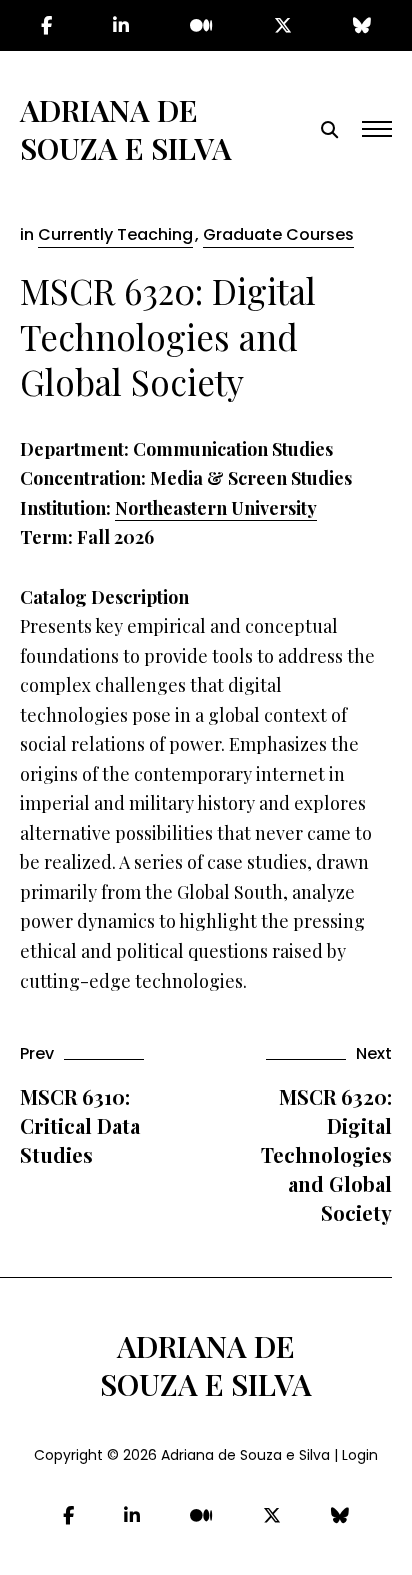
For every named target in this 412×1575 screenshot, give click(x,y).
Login (360, 1455)
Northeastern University (216, 508)
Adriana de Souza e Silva (126, 129)
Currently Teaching (115, 234)
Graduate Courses (278, 234)
